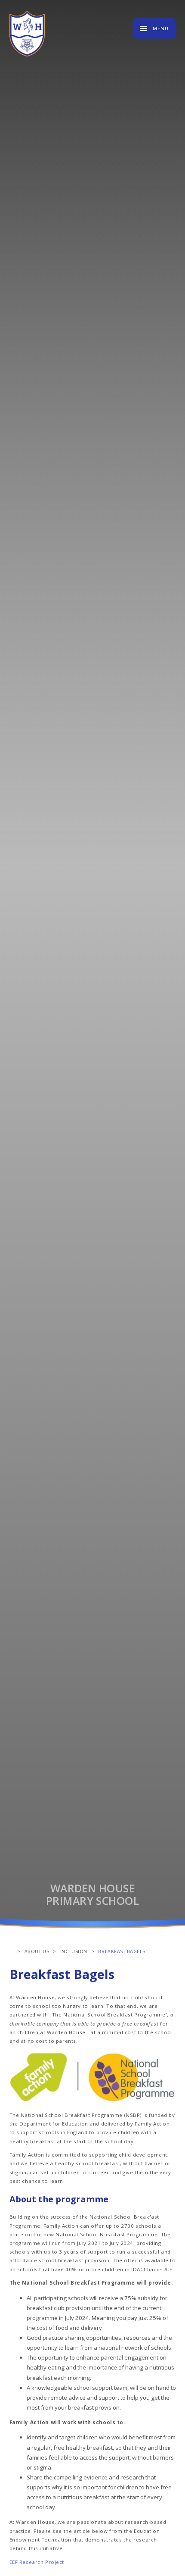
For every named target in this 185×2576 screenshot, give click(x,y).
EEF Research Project (38, 2562)
